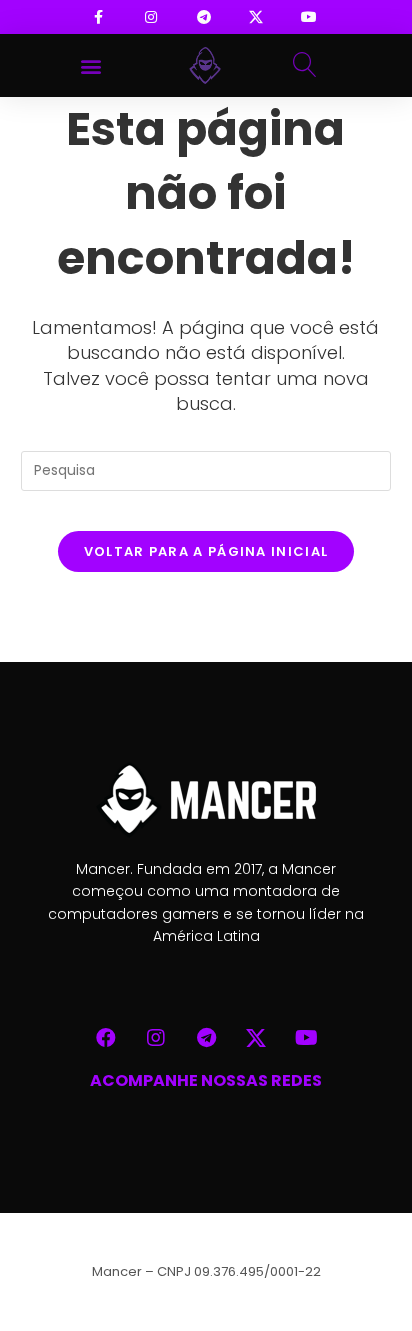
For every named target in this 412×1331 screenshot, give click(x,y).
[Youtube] (306, 1038)
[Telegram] (206, 1038)
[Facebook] (106, 1038)
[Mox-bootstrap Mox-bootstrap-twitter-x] (256, 1038)
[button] (91, 65)
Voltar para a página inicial (206, 551)
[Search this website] (206, 469)
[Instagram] (156, 1038)
